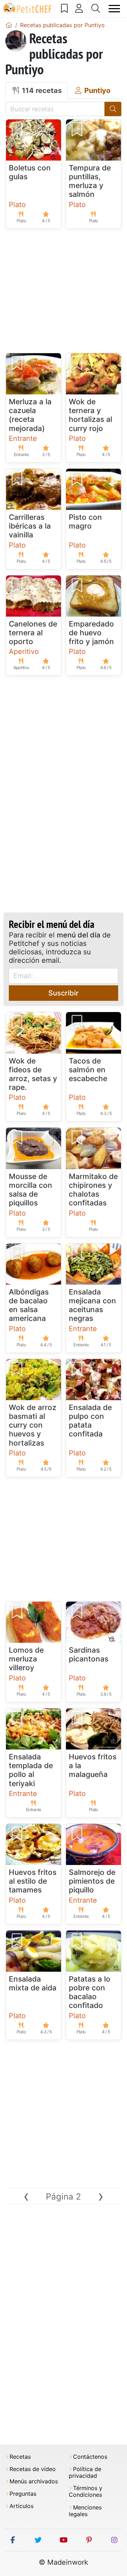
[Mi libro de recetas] (65, 8)
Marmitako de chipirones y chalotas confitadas (93, 1190)
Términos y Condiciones (86, 2491)
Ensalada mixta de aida (33, 1983)
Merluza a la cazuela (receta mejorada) (30, 415)
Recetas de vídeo (33, 2469)
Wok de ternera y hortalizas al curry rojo (90, 415)
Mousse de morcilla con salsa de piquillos (31, 1190)
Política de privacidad (85, 2472)
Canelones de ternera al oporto (33, 633)
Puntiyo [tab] (96, 91)
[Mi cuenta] (79, 8)
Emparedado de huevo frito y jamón (91, 633)
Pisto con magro (85, 522)
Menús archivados (34, 2481)
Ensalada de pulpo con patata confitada (90, 1421)
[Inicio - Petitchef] (9, 25)
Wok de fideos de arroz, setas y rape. (33, 1074)
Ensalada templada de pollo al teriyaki (31, 1770)
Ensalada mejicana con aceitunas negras (92, 1305)
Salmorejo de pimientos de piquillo (92, 1881)
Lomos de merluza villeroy (26, 1659)
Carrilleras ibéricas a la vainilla (30, 526)
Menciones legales (85, 2511)
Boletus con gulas (30, 172)
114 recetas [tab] (41, 91)
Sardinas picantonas (89, 1654)
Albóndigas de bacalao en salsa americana (29, 1305)
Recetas (20, 2457)
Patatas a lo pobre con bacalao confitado (90, 1992)
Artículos (22, 2506)
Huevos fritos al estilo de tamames (33, 1881)
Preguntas (23, 2494)
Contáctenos (90, 2457)
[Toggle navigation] (114, 9)
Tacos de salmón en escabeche (88, 1070)
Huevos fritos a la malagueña (93, 1766)
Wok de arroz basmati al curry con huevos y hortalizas (33, 1425)
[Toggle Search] (96, 8)
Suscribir (64, 993)
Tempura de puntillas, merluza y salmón (90, 181)
